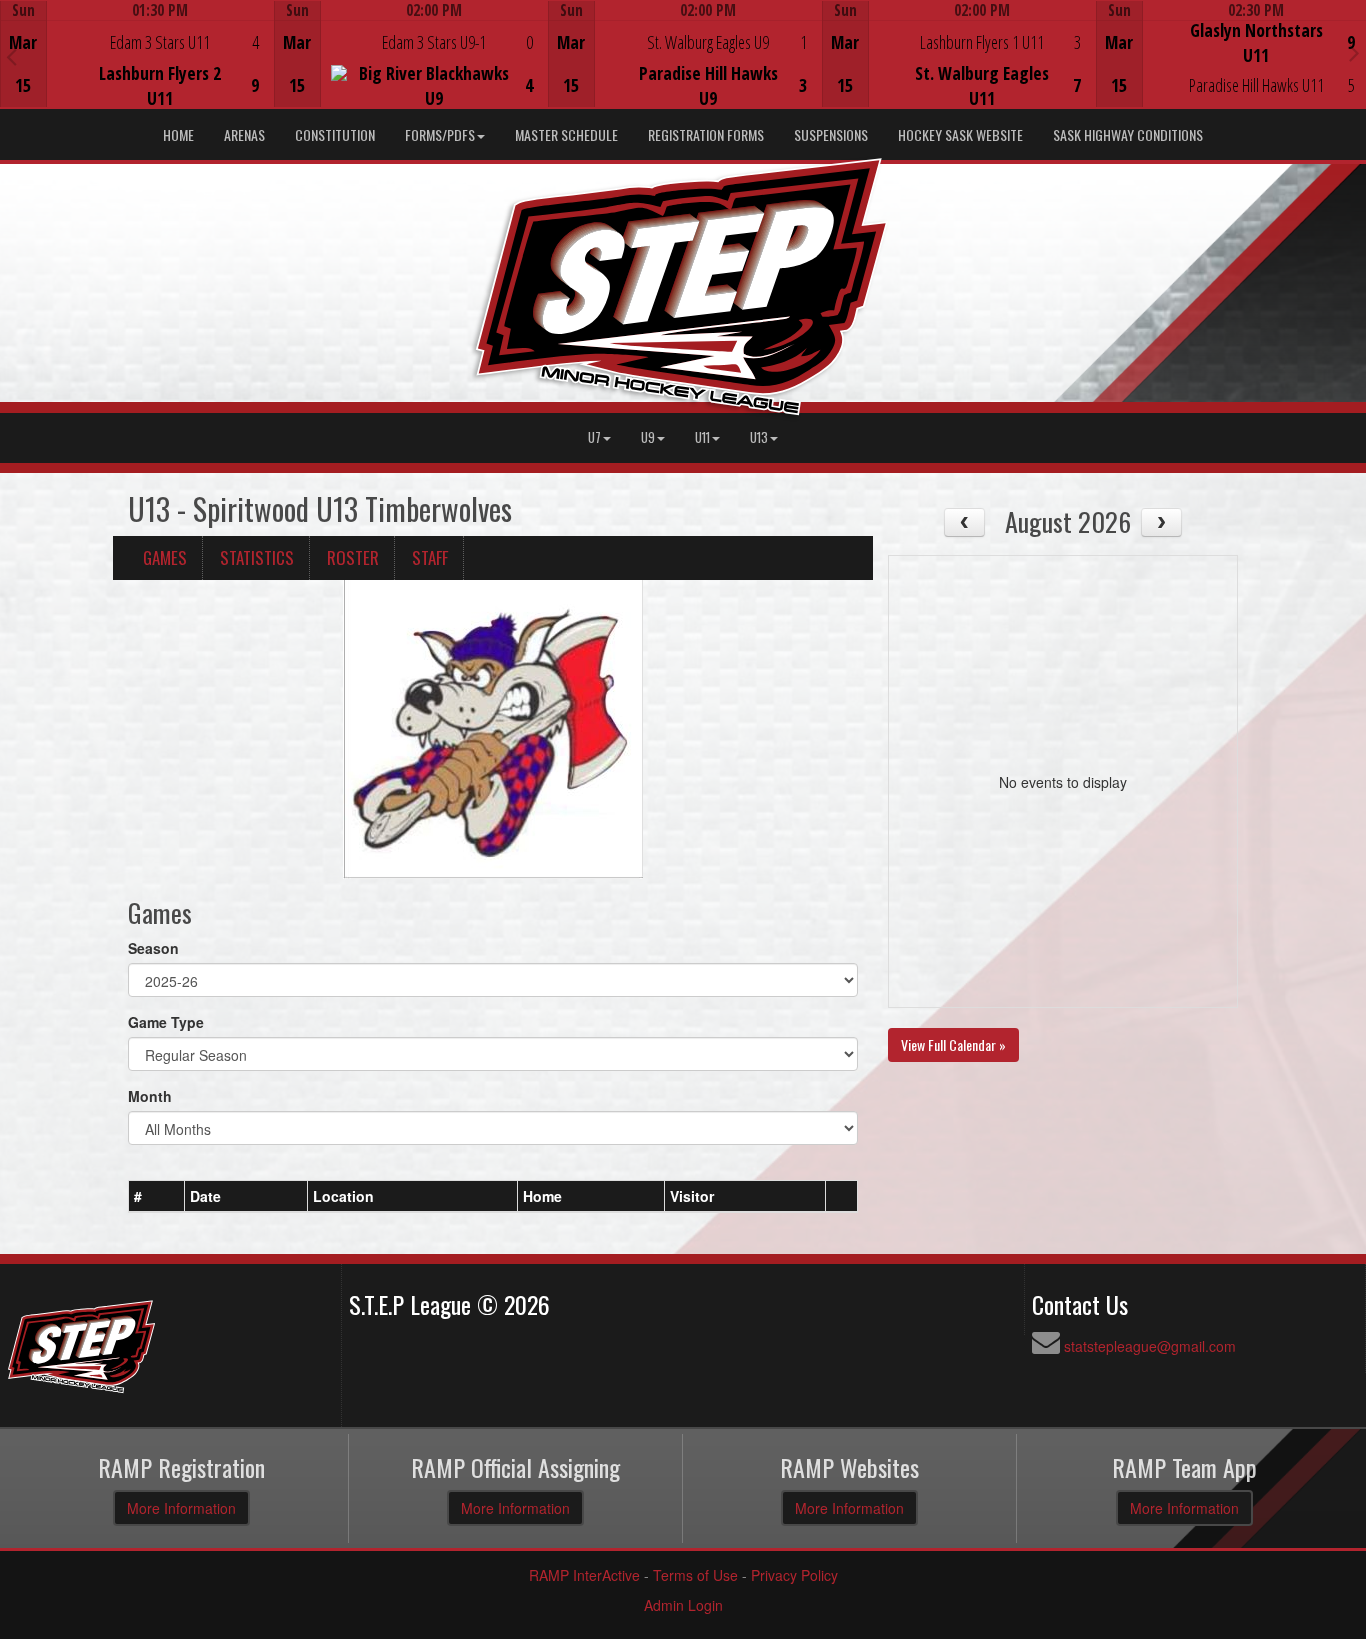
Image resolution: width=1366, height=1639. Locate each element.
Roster (353, 557)
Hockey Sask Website (960, 134)
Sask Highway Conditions (1128, 134)
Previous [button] (11, 56)
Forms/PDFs (440, 134)
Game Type (166, 1022)
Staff (430, 557)
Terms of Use (695, 1575)
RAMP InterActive (584, 1575)
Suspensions (831, 134)
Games (165, 557)
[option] (137, 54)
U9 (648, 437)
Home (178, 134)
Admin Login (683, 1605)
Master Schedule (566, 134)
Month (150, 1096)
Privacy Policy (794, 1575)
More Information (181, 1508)
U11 (702, 437)
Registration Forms (706, 134)
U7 (594, 437)
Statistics (257, 557)
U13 (759, 437)
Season (153, 948)
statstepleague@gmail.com (1150, 1346)
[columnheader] (157, 1196)
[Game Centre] (137, 69)
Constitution (335, 134)
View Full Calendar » (953, 1044)
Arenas (244, 134)
